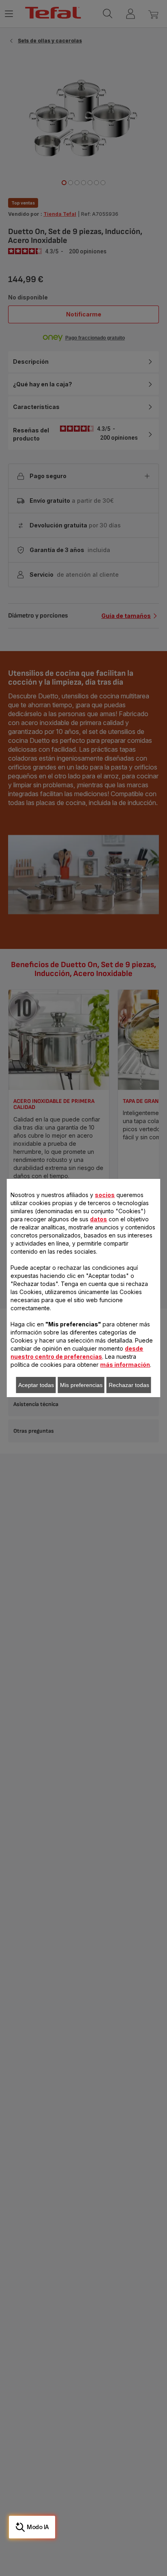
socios (105, 1195)
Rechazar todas (129, 1385)
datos (98, 1219)
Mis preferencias (81, 1385)
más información (125, 1365)
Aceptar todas (36, 1385)
